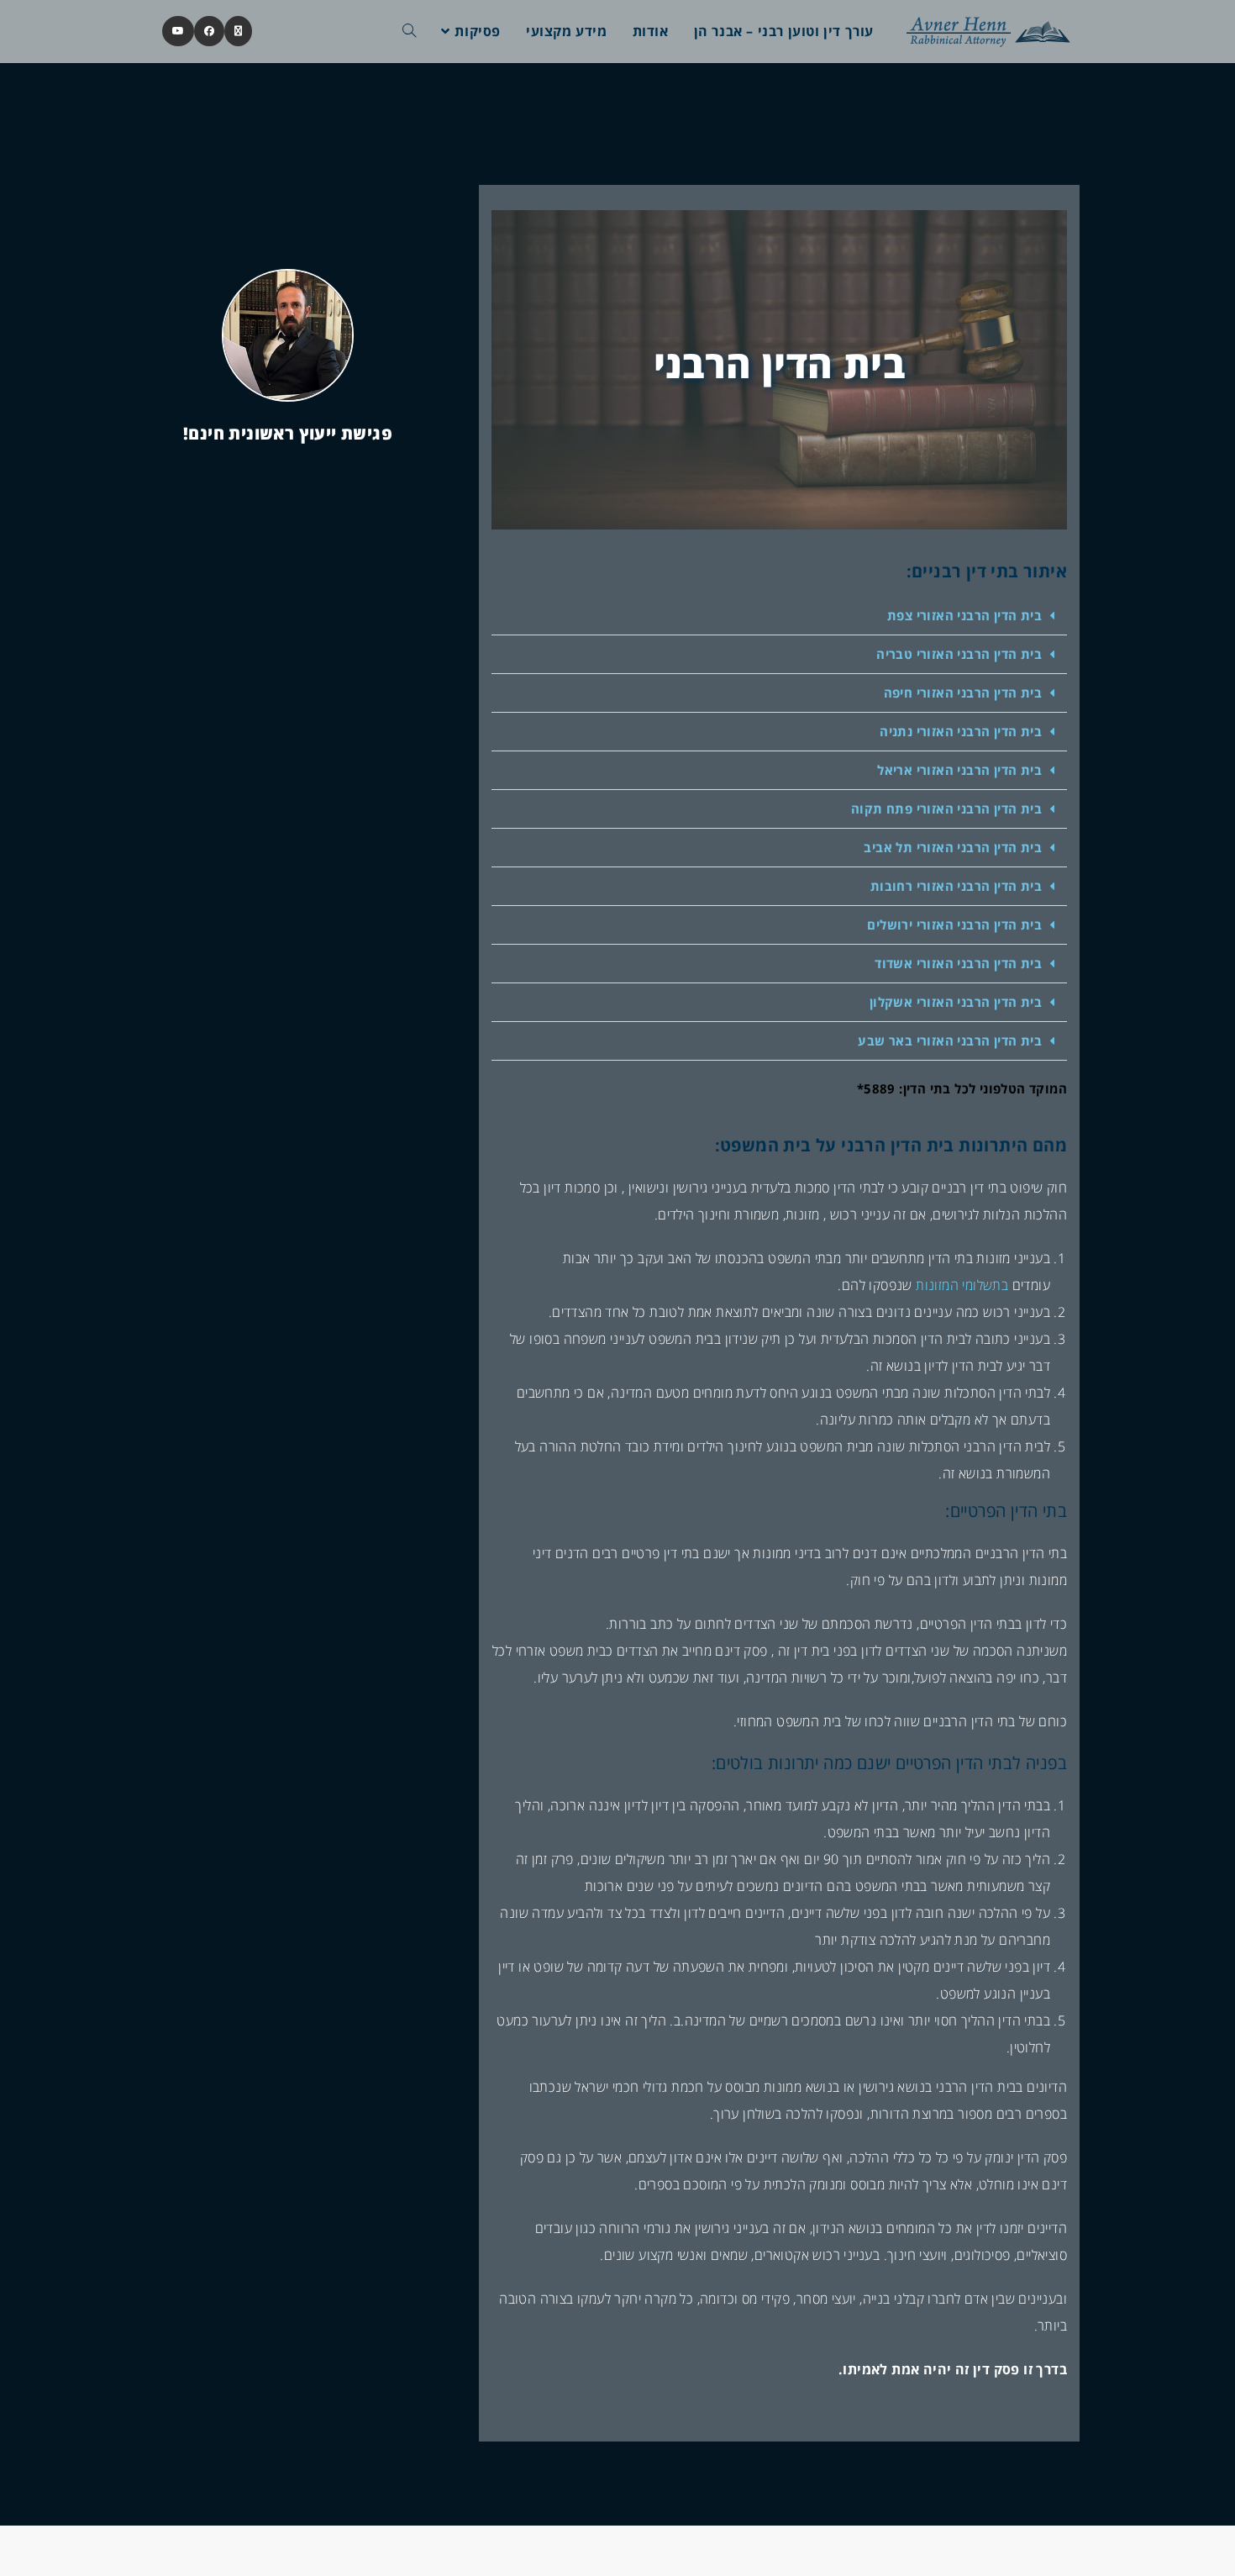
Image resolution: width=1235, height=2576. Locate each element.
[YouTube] (178, 31)
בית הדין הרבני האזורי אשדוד (958, 963)
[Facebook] (209, 31)
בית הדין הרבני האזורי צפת (964, 615)
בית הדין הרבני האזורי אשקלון (956, 1002)
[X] (238, 31)
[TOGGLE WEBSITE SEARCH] (409, 31)
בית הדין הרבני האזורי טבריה (959, 654)
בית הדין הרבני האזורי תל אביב (953, 847)
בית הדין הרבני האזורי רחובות (956, 886)
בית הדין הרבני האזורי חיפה (963, 693)
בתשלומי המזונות (962, 1285)
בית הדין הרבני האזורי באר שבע (950, 1040)
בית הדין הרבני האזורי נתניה (961, 731)
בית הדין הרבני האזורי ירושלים (954, 925)
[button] (779, 616)
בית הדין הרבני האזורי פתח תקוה (946, 809)
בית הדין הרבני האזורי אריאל (959, 770)
